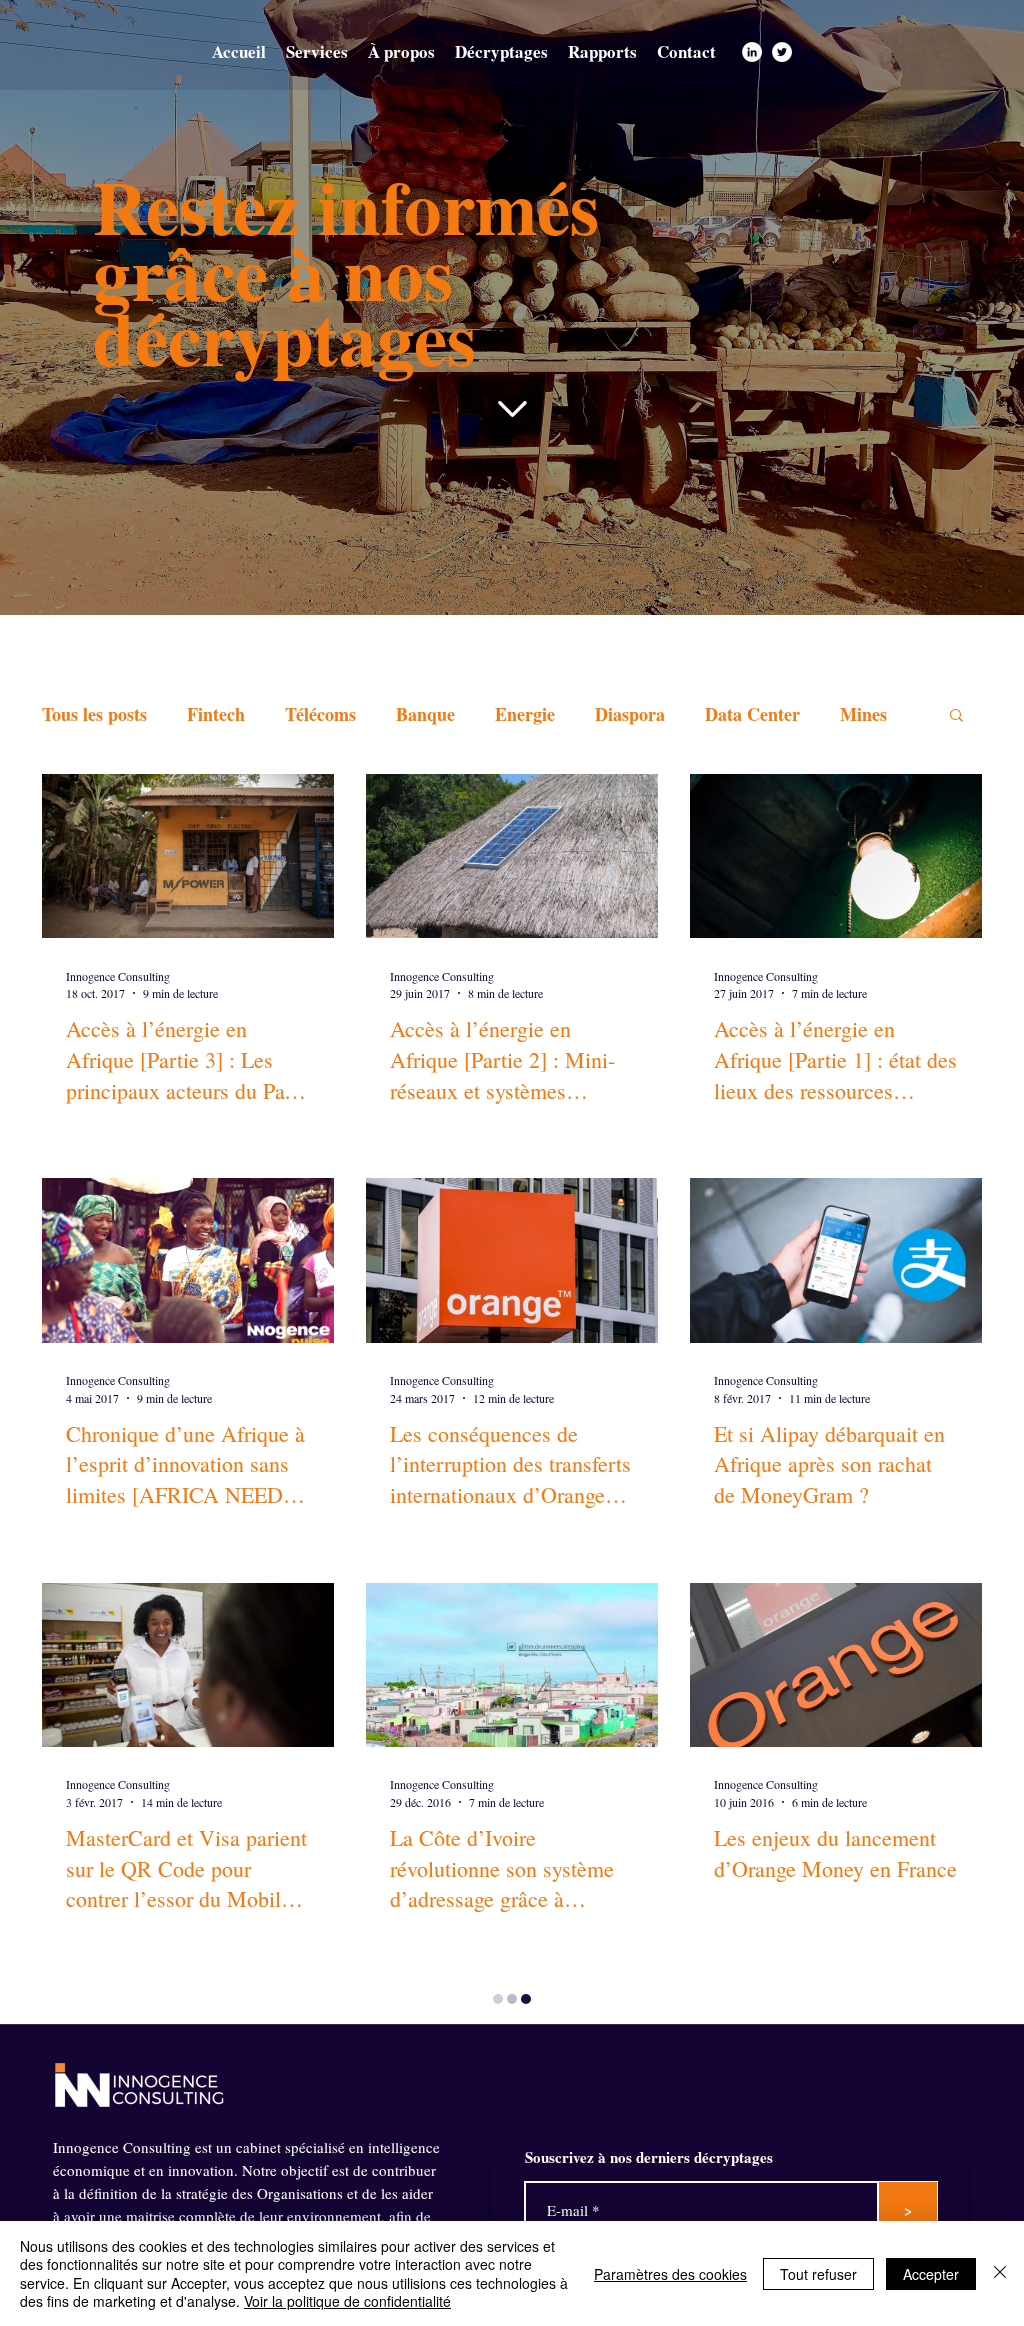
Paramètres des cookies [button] (670, 2274)
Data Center (752, 714)
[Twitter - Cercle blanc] (782, 52)
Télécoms (320, 714)
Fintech (216, 714)
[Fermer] (1000, 2273)
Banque (425, 714)
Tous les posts (94, 714)
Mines (863, 714)
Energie (525, 714)
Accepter (931, 2274)
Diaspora (630, 714)
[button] (956, 716)
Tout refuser (818, 2274)
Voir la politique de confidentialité (347, 2301)
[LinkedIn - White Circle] (752, 52)
